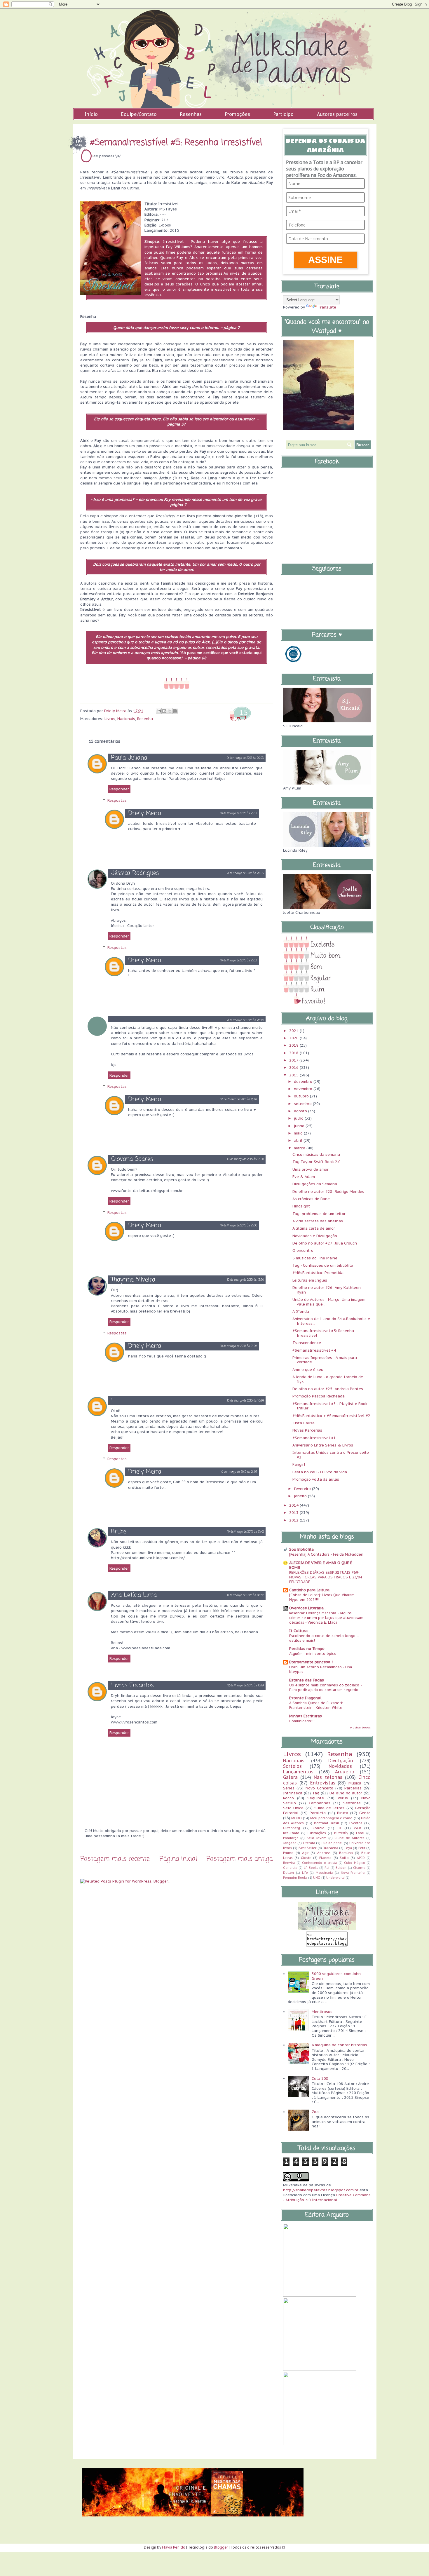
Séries (289, 1788)
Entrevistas (323, 1783)
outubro (302, 1096)
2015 (294, 1075)
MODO (297, 1818)
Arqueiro (345, 1772)
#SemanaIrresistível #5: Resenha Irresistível (323, 1333)
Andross (324, 1853)
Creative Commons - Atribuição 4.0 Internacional (327, 2197)
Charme (359, 1868)
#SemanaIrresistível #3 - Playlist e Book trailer (330, 1406)
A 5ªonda (301, 1311)
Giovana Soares (132, 1159)
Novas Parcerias (307, 1430)
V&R (357, 1828)
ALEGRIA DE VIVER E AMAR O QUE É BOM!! (321, 1565)
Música (355, 1783)
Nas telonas (328, 1777)
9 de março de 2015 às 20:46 (245, 1021)
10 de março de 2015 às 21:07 (239, 1472)
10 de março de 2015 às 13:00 (245, 1159)
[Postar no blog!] (164, 711)
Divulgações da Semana (315, 1184)
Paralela (318, 1813)
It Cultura (298, 1631)
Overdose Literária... (308, 1608)
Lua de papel (332, 1843)
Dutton (288, 1873)
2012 (294, 1520)
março (300, 1148)
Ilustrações (317, 1833)
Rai (327, 1868)
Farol (360, 1833)
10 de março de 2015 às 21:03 (239, 814)
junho (300, 1126)
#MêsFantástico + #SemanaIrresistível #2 (331, 1416)
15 (244, 712)
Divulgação (341, 1761)
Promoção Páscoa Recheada (319, 1396)
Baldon (341, 1868)
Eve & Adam (304, 1177)
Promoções (238, 114)
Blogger (221, 2547)
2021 (294, 1031)
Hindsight (301, 1206)
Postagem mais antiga (240, 1859)
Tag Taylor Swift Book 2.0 (316, 1162)
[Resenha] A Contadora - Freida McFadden (326, 1554)
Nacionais (126, 719)
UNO (317, 1878)
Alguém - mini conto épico (313, 1653)
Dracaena (331, 1848)
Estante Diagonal (305, 1698)
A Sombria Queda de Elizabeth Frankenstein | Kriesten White (316, 1705)
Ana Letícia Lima (134, 1595)
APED (361, 1858)
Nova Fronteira (353, 1873)
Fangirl (299, 1464)
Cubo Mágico (355, 1863)
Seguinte (316, 1798)
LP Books (311, 1868)
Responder (119, 789)
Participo (284, 114)
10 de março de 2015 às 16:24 (245, 1401)
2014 (294, 1505)
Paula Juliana (129, 758)
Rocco (288, 1798)
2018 (294, 1053)
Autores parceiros (337, 114)
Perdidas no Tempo (307, 1649)
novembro (304, 1089)
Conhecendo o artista (319, 1863)
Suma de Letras (329, 1808)
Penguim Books (295, 1878)
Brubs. (119, 1532)
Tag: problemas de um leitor (319, 1214)
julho (299, 1118)
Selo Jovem (317, 1838)
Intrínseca (293, 1793)
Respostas (117, 800)
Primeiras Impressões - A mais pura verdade (325, 1360)
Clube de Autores (349, 1838)
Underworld (335, 1878)
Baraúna (346, 1853)
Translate (327, 307)
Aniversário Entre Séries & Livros (323, 1445)
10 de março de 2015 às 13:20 (245, 1280)
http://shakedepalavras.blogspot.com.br (321, 2190)
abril (299, 1140)
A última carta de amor (314, 1228)
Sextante (352, 1803)
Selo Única (293, 1808)
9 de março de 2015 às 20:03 (245, 758)
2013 (294, 1513)
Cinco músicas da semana (316, 1154)
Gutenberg (292, 1828)
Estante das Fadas (307, 1680)
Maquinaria (324, 1873)
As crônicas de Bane (311, 1199)
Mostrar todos (360, 1727)
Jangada (290, 1843)
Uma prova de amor (311, 1169)
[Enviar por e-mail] (159, 711)
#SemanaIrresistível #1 (314, 1438)
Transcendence (307, 1343)
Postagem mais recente (115, 1859)
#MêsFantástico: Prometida (318, 1273)
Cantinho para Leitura (309, 1590)
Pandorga (291, 1838)
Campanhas (320, 1803)
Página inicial (178, 1859)
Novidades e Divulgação (315, 1236)
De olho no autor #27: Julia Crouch (325, 1243)
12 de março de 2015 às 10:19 (246, 1686)
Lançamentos (298, 1772)
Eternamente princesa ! (311, 1662)
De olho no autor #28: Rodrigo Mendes (328, 1192)
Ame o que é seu (308, 1370)
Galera (290, 1777)
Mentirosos (322, 2012)
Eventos (356, 1823)
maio (299, 1133)
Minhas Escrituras (306, 1716)
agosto (301, 1111)
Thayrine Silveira (133, 1280)
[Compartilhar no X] (170, 711)
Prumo (288, 1853)
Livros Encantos (132, 1685)
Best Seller (307, 1848)
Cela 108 (320, 2079)
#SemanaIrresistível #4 (314, 1350)
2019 (294, 1045)
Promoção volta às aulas (316, 1479)
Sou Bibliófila (301, 1549)
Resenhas (191, 114)
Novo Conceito (319, 1788)
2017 (294, 1060)
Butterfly (341, 1833)
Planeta (325, 1858)
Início (91, 114)
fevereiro (303, 1489)
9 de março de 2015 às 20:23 (245, 873)
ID (339, 1828)
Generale (290, 1868)
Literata (309, 1843)
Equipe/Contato (139, 114)
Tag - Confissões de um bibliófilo (323, 1265)
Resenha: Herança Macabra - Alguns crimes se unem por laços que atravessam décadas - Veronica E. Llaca (326, 1618)
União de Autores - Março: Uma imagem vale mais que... (329, 1302)
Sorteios (292, 1766)
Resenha (145, 719)
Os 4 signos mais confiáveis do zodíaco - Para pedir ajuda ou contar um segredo (325, 1687)
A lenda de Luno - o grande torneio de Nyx (328, 1379)
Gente (365, 1813)
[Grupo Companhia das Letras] (293, 663)
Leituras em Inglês (310, 1280)
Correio (319, 1828)
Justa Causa (304, 1423)
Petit (362, 1848)
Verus (343, 1798)
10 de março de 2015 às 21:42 (246, 1532)
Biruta (343, 1813)
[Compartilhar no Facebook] (175, 711)
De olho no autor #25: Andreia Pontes (328, 1389)
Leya (348, 1848)
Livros (110, 719)
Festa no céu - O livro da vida (320, 1472)
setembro (303, 1104)
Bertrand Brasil (327, 1823)
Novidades (340, 1766)
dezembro (304, 1082)
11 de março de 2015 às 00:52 (245, 1595)
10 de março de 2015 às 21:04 (239, 1100)
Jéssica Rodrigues (135, 873)
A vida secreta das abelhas (318, 1221)
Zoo (315, 2112)
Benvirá (289, 1863)
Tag (316, 1793)
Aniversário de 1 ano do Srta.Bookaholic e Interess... (331, 1321)
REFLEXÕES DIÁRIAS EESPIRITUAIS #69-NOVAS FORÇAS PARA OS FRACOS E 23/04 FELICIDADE (326, 1577)
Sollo (344, 1858)
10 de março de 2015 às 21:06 (239, 1226)
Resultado (291, 1833)
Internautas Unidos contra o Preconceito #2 (331, 1455)
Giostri (306, 1858)
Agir (305, 1853)
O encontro (303, 1250)
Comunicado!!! (302, 1721)
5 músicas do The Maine (315, 1258)
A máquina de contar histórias (339, 2045)
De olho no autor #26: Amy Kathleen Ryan (327, 1290)
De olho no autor (346, 1793)
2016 (294, 1067)
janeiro (301, 1496)
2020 (294, 1038)
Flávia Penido (174, 2547)
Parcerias (353, 1788)
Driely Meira (145, 813)
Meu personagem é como (331, 1818)
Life (305, 1873)
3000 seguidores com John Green (336, 1976)
